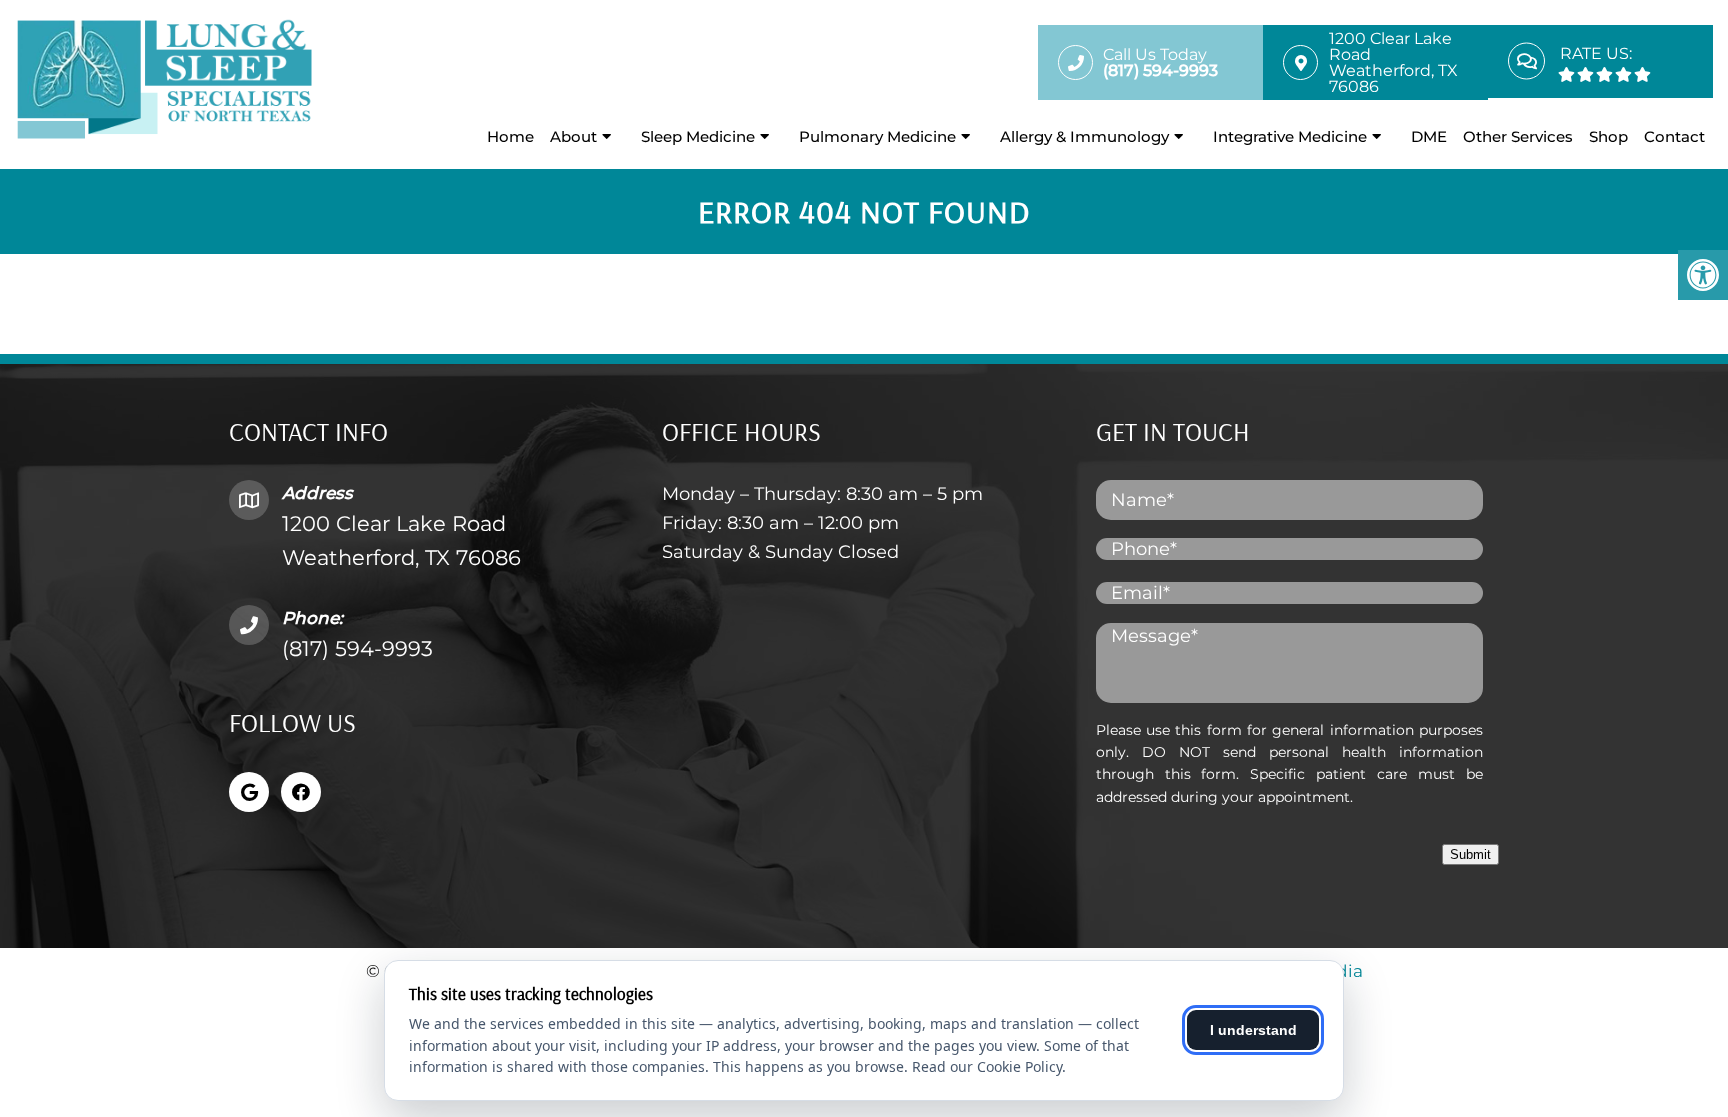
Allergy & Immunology (1084, 136)
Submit (1470, 854)
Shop (1608, 136)
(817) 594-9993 (357, 648)
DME (1429, 136)
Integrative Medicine (1290, 136)
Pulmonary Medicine (877, 136)
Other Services (1518, 136)
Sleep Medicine (698, 136)
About (573, 136)
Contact (1674, 136)
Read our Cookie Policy (987, 1066)
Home (510, 136)
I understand (1253, 1030)
